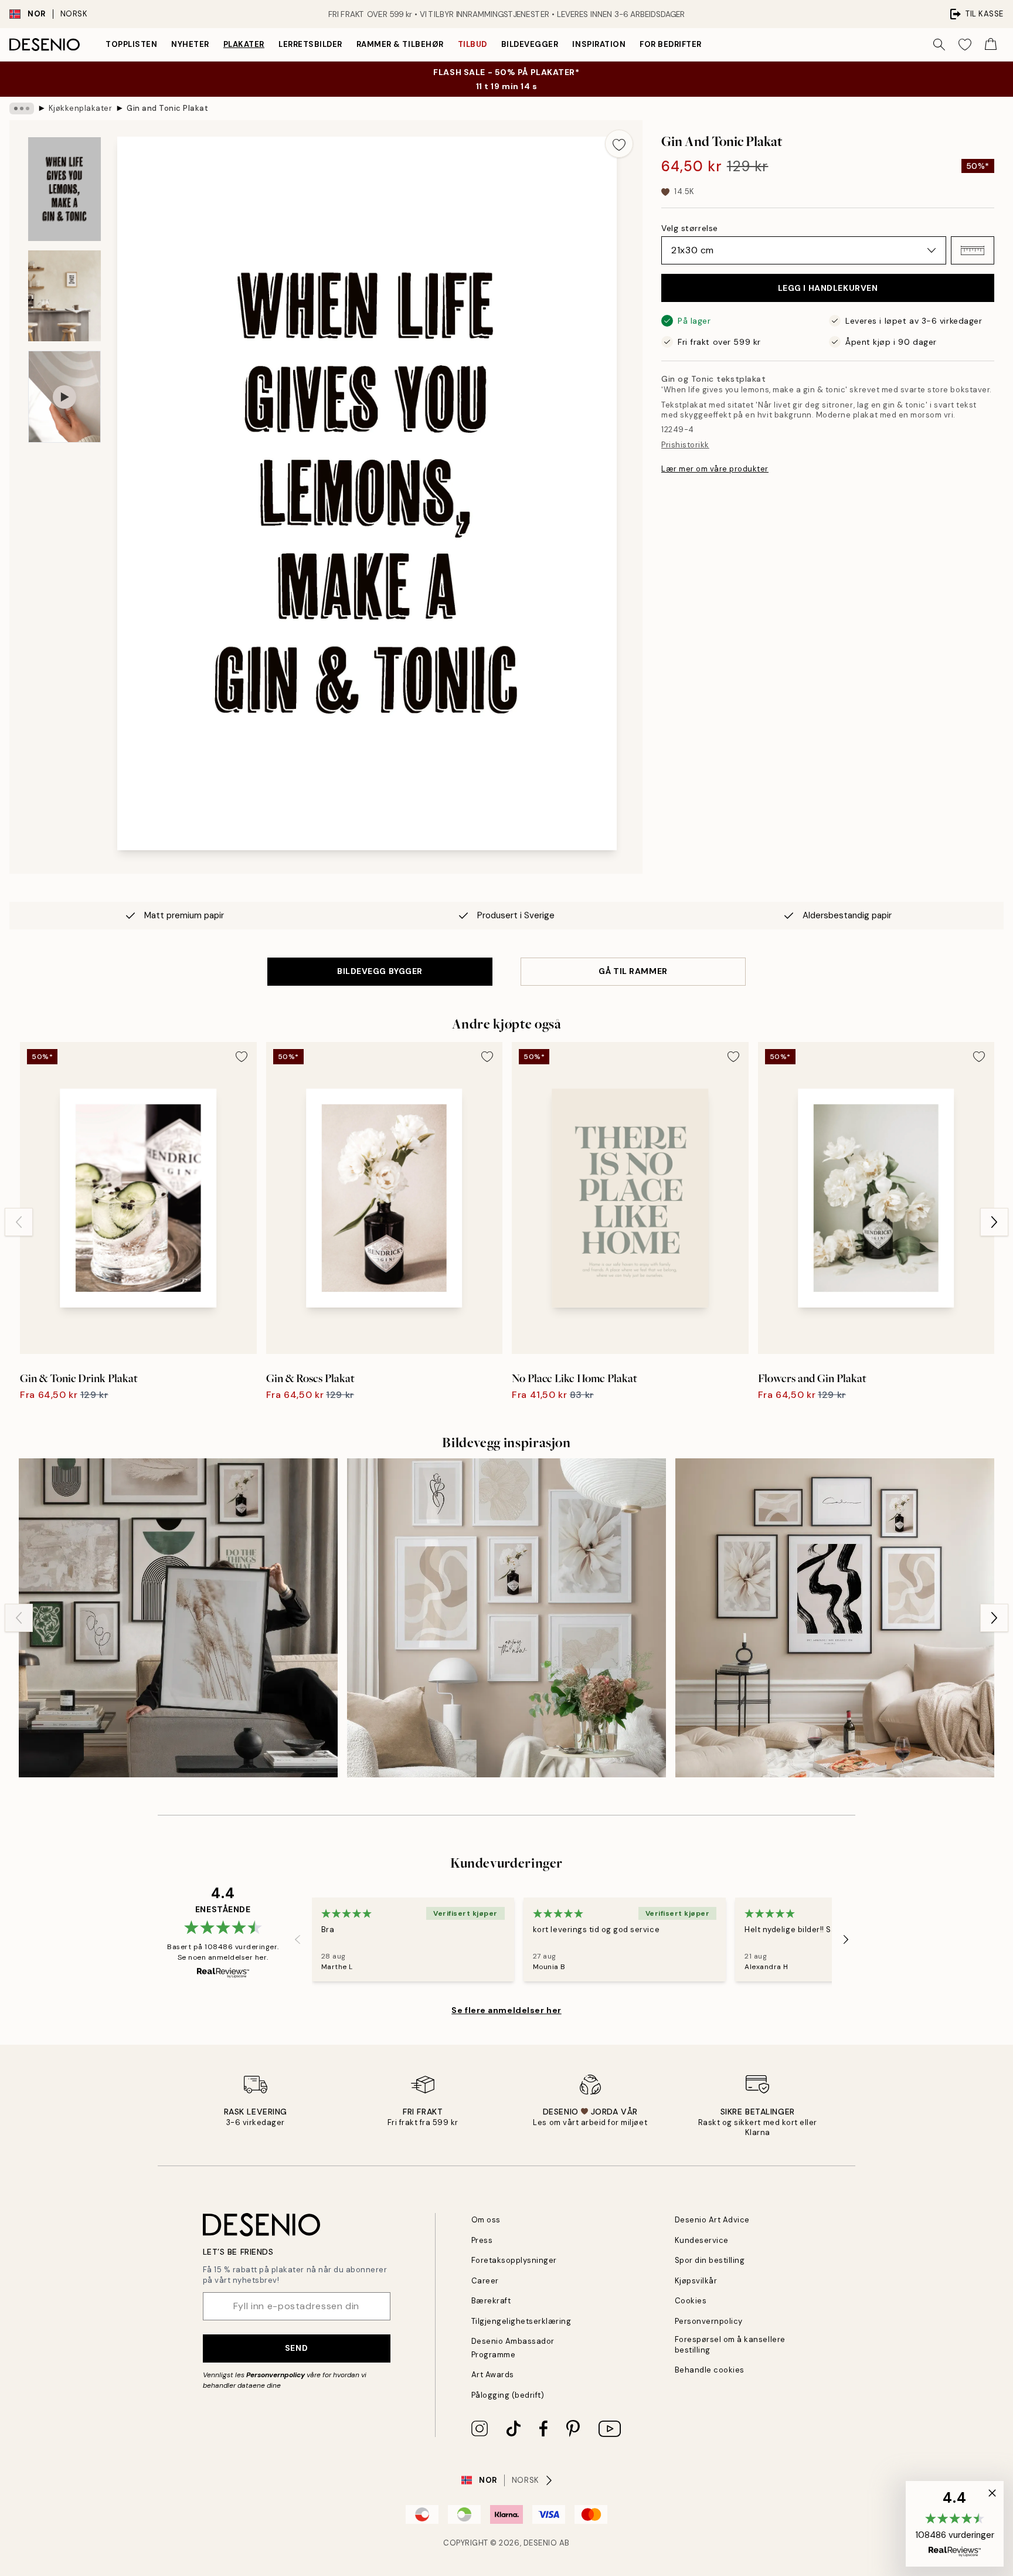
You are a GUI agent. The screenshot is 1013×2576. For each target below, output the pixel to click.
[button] (973, 250)
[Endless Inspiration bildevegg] (506, 1618)
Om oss (486, 2220)
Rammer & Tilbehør (400, 44)
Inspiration (599, 44)
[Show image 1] (64, 189)
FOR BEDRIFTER (671, 44)
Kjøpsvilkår (696, 2281)
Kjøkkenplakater (81, 108)
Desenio (541, 2543)
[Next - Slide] (994, 1222)
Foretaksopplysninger (514, 2260)
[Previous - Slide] (19, 1222)
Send (296, 2348)
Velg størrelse (690, 228)
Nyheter (190, 44)
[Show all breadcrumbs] (22, 108)
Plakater (244, 44)
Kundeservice (702, 2240)
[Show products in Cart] (991, 45)
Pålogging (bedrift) (508, 2395)
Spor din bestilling (710, 2260)
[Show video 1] (64, 397)
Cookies (691, 2301)
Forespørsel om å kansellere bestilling (730, 2344)
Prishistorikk (685, 445)
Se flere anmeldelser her (506, 2010)
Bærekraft (491, 2301)
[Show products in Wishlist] (965, 45)
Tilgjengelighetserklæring (521, 2321)
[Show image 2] (64, 296)
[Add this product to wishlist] (619, 144)
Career (485, 2281)
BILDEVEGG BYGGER (380, 971)
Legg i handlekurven (828, 288)
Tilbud (472, 44)
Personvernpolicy (276, 2375)
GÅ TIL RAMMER (633, 971)
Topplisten (131, 44)
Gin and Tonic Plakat (167, 108)
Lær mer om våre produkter (715, 469)
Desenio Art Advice (712, 2220)
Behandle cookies (710, 2370)
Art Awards (493, 2375)
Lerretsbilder (310, 44)
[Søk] (939, 45)
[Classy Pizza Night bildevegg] (835, 1618)
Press (482, 2240)
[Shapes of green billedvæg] (178, 1618)
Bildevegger (530, 44)
